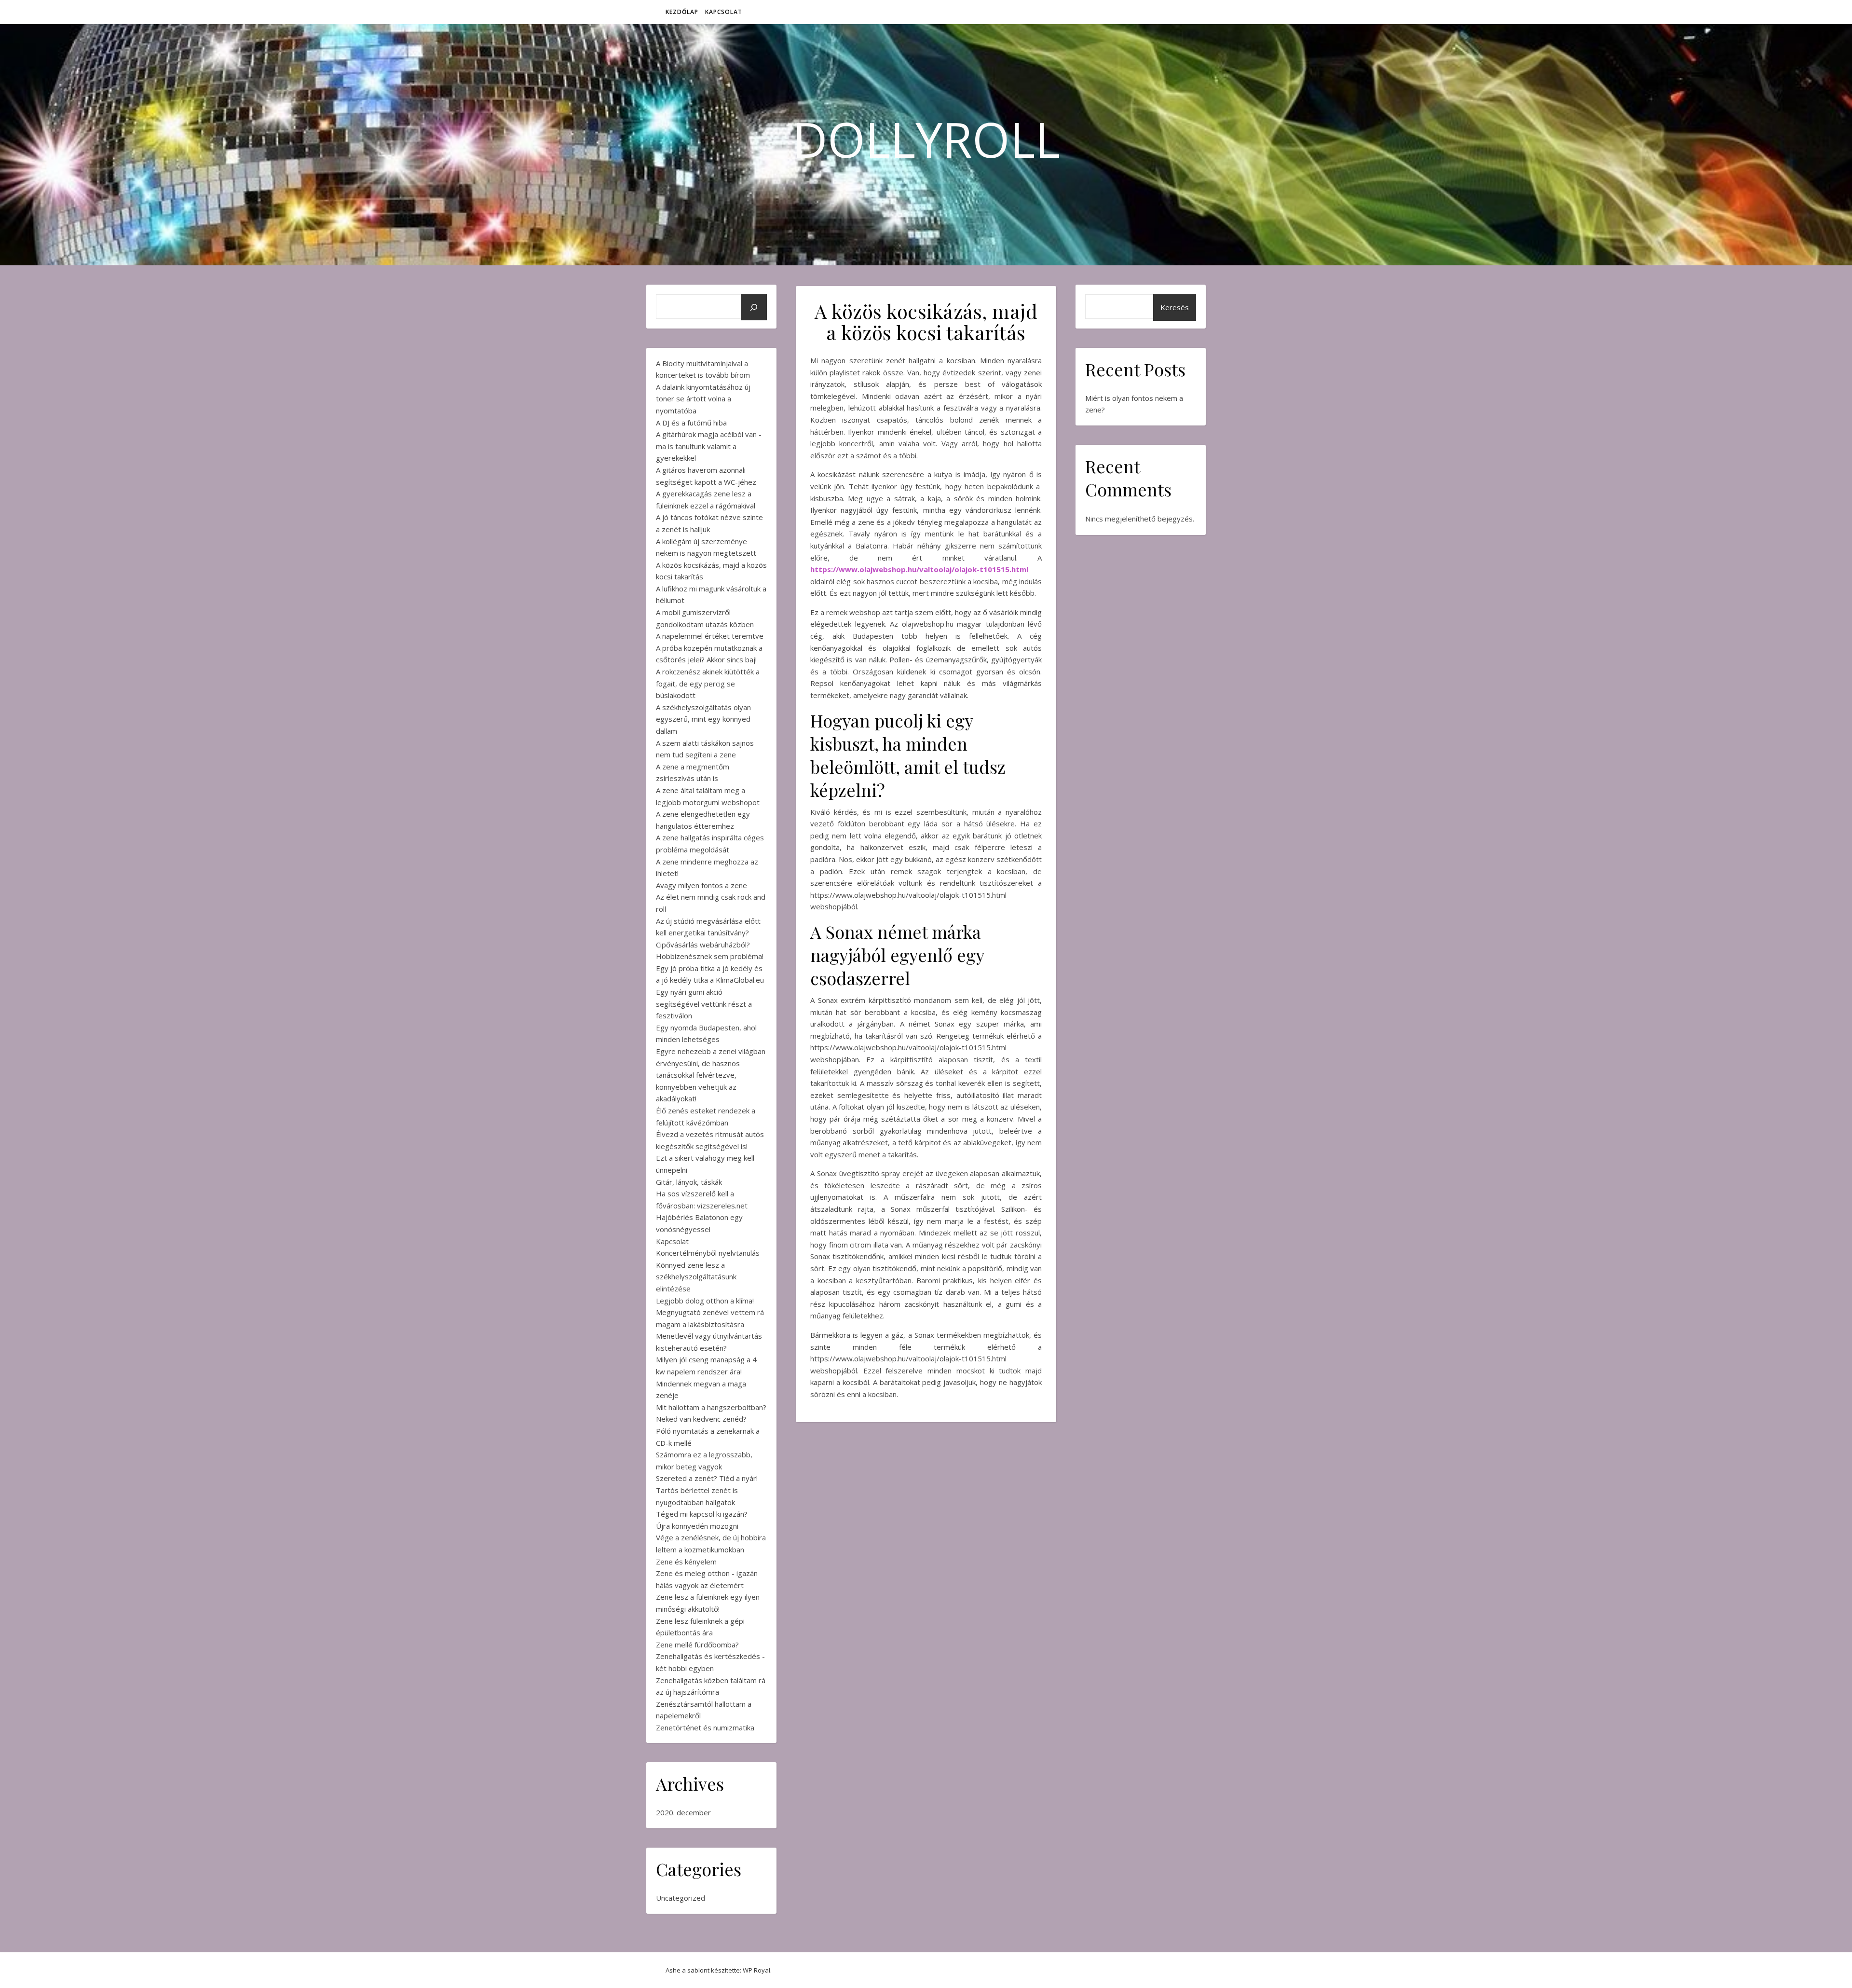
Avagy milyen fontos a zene (701, 885)
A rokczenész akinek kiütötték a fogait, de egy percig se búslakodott (708, 683)
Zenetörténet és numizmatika (705, 1728)
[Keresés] (754, 307)
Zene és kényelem (686, 1562)
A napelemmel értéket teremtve (710, 636)
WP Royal (756, 1970)
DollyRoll (926, 139)
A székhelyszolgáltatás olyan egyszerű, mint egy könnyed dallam (703, 719)
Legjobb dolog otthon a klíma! (705, 1301)
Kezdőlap (682, 12)
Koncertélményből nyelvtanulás (708, 1253)
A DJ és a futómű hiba (691, 423)
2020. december (683, 1812)
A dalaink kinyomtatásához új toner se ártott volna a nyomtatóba (703, 399)
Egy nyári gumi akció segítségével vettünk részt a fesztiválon (704, 1004)
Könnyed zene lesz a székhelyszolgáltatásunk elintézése (696, 1277)
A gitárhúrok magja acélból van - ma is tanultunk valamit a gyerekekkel (709, 446)
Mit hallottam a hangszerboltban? (711, 1407)
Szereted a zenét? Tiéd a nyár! (707, 1478)
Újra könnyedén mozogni (697, 1526)
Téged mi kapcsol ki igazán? (702, 1514)
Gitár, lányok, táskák (689, 1182)
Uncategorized (681, 1898)
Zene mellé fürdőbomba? (697, 1645)
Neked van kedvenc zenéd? (701, 1419)
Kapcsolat (724, 12)
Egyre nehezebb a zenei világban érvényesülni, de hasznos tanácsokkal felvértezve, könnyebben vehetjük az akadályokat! (711, 1075)
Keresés (1175, 307)
